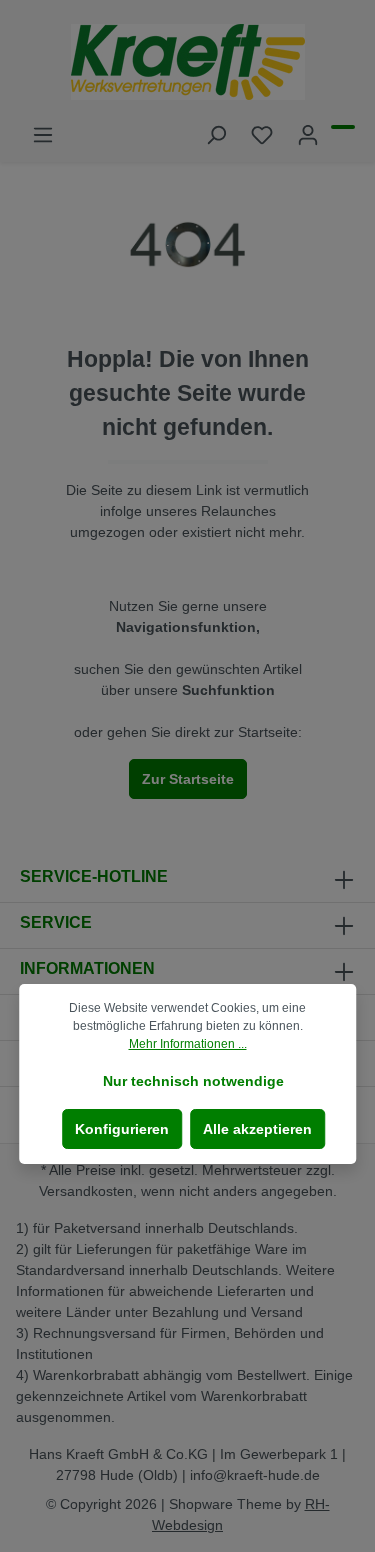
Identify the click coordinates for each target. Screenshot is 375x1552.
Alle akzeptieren (257, 1129)
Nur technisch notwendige (193, 1081)
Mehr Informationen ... (188, 1044)
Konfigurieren (122, 1129)
